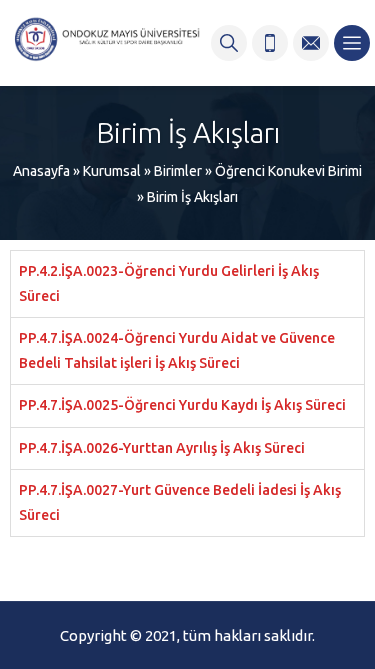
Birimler (178, 171)
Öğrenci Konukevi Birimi (288, 171)
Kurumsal (112, 171)
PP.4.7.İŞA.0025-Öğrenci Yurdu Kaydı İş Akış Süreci (182, 405)
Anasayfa (41, 171)
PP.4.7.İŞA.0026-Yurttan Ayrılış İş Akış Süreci (162, 448)
